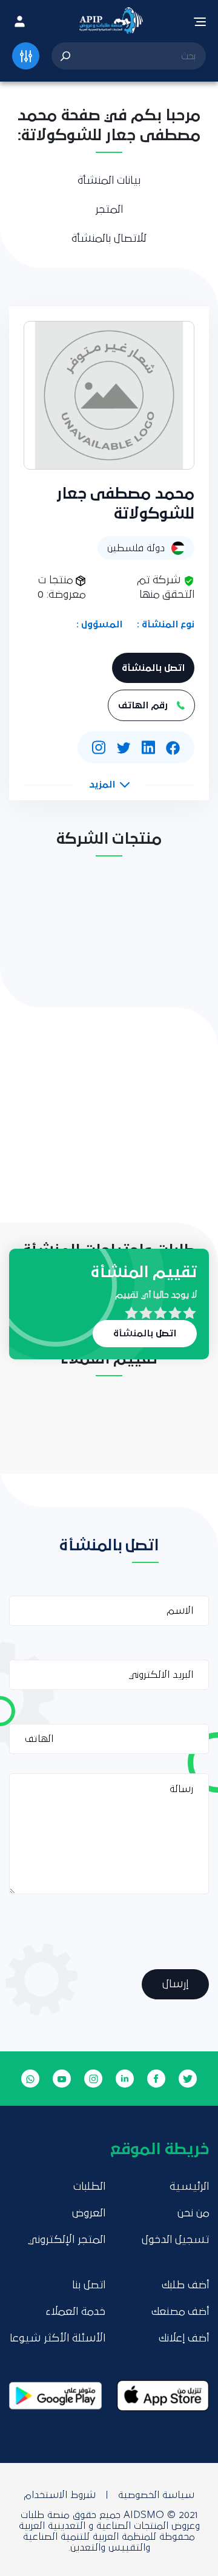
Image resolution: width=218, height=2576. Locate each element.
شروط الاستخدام (60, 2495)
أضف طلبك (185, 2285)
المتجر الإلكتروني (67, 2240)
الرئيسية (189, 2187)
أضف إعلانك (184, 2338)
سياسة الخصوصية (156, 2495)
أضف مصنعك (180, 2312)
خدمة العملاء (75, 2312)
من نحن (193, 2213)
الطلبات (89, 2187)
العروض (89, 2213)
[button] (109, 785)
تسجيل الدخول (175, 2240)
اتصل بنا (89, 2285)
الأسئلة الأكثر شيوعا (58, 2338)
